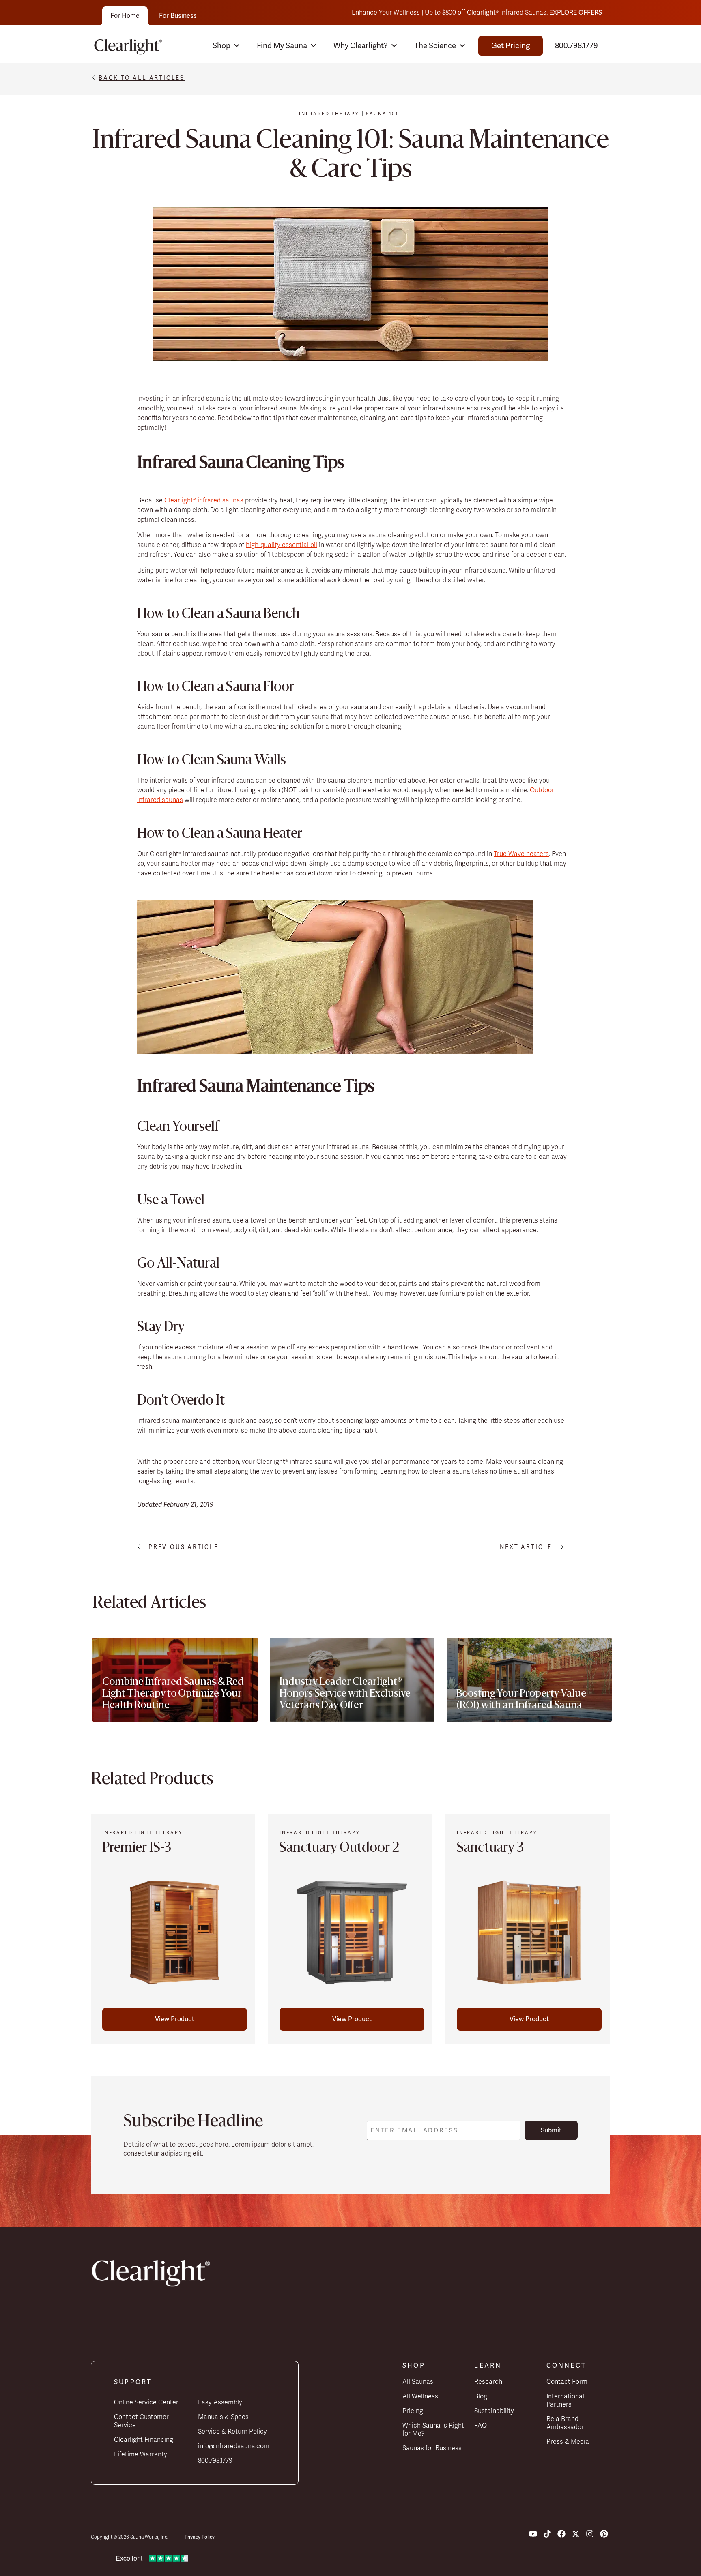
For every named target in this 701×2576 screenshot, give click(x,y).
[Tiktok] (547, 2534)
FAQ (481, 2426)
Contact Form (567, 2382)
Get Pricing (511, 46)
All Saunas (418, 2382)
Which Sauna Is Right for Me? (433, 2430)
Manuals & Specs (223, 2417)
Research (488, 2382)
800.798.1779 (576, 46)
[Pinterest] (604, 2534)
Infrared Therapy (329, 114)
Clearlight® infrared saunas (204, 500)
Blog (481, 2396)
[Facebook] (561, 2534)
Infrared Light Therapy (142, 1832)
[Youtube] (533, 2534)
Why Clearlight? (361, 46)
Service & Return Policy (232, 2432)
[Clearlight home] (130, 46)
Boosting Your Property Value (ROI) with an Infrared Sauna (521, 1700)
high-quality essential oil (282, 545)
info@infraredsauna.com (234, 2446)
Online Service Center (146, 2402)
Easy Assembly (220, 2402)
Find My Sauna (282, 46)
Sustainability (494, 2411)
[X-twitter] (576, 2534)
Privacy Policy (200, 2537)
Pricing (413, 2411)
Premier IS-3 (137, 1849)
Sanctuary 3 (490, 1849)
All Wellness (420, 2396)
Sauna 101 (382, 114)
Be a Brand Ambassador (565, 2423)
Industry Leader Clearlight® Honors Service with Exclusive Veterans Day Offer (345, 1694)
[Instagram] (590, 2534)
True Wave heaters (521, 854)
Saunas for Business (432, 2448)
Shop (221, 46)
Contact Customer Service (141, 2421)
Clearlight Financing (144, 2440)
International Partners (565, 2400)
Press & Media (568, 2442)
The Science (435, 46)
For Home (125, 16)
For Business (178, 16)
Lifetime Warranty (141, 2454)
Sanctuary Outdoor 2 (339, 1849)
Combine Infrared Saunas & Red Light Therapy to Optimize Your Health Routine (173, 1694)
